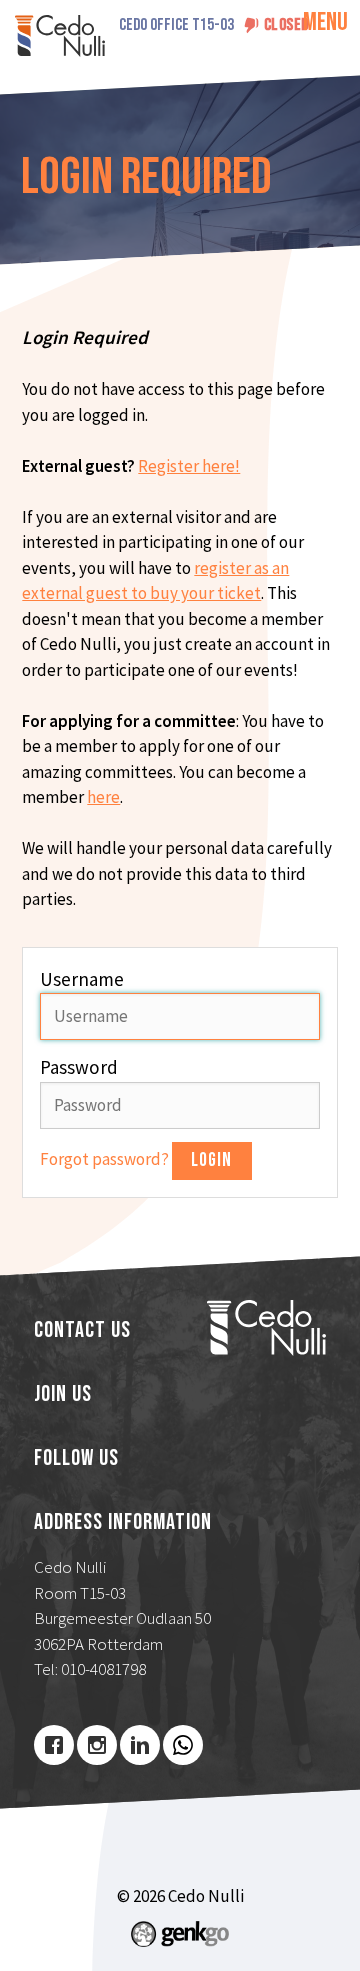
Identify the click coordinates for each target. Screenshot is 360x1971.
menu (325, 22)
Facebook (54, 1745)
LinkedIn (140, 1745)
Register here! (189, 466)
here (103, 797)
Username (82, 979)
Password (79, 1067)
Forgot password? (106, 1159)
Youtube (183, 1745)
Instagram (97, 1745)
